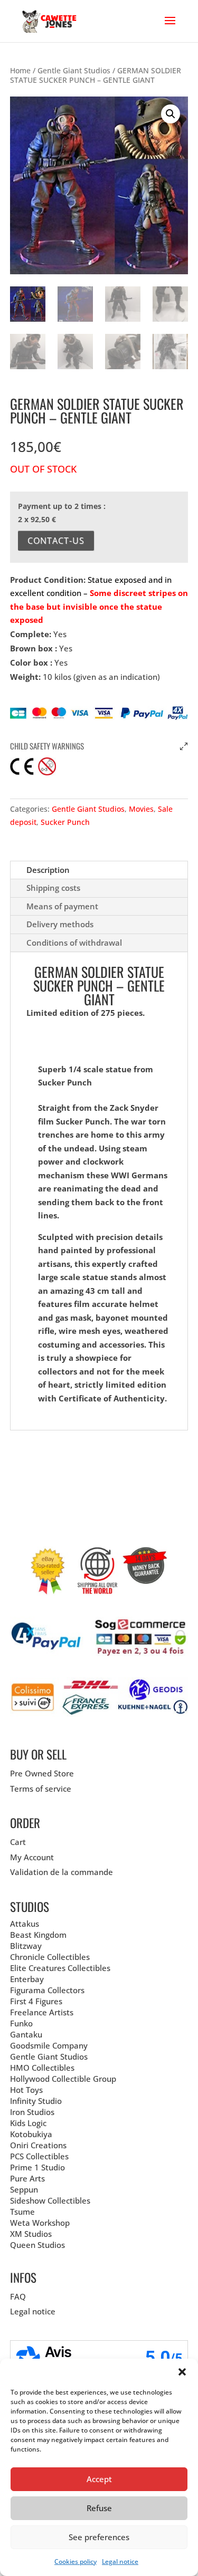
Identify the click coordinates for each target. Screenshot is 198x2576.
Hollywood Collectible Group (63, 2079)
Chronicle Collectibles (50, 1957)
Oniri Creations (38, 2145)
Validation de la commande (62, 1872)
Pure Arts (27, 2178)
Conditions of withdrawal (74, 943)
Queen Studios (37, 2245)
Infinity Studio (36, 2101)
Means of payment (62, 906)
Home (20, 70)
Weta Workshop (40, 2223)
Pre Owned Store (42, 1773)
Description (48, 870)
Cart (18, 1842)
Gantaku (26, 2034)
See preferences (99, 2537)
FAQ (18, 2296)
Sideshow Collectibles (50, 2200)
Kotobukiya (31, 2134)
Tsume (22, 2212)
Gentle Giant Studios (74, 70)
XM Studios (31, 2234)
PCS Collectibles (39, 2156)
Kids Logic (28, 2123)
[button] (182, 2372)
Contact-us (56, 541)
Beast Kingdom (38, 1935)
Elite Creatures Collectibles (60, 1968)
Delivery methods (60, 924)
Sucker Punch (65, 822)
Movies (141, 809)
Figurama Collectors (47, 1990)
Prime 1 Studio (37, 2167)
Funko (21, 2023)
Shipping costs (53, 888)
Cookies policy (76, 2561)
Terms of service (41, 1789)
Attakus (25, 1924)
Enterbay (27, 1979)
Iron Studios (32, 2112)
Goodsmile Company (49, 2045)
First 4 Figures (36, 2001)
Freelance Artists (42, 2012)
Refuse (99, 2508)
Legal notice (120, 2561)
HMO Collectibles (42, 2068)
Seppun (24, 2189)
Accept (99, 2479)
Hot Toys (26, 2090)
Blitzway (26, 1946)
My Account (32, 1857)
